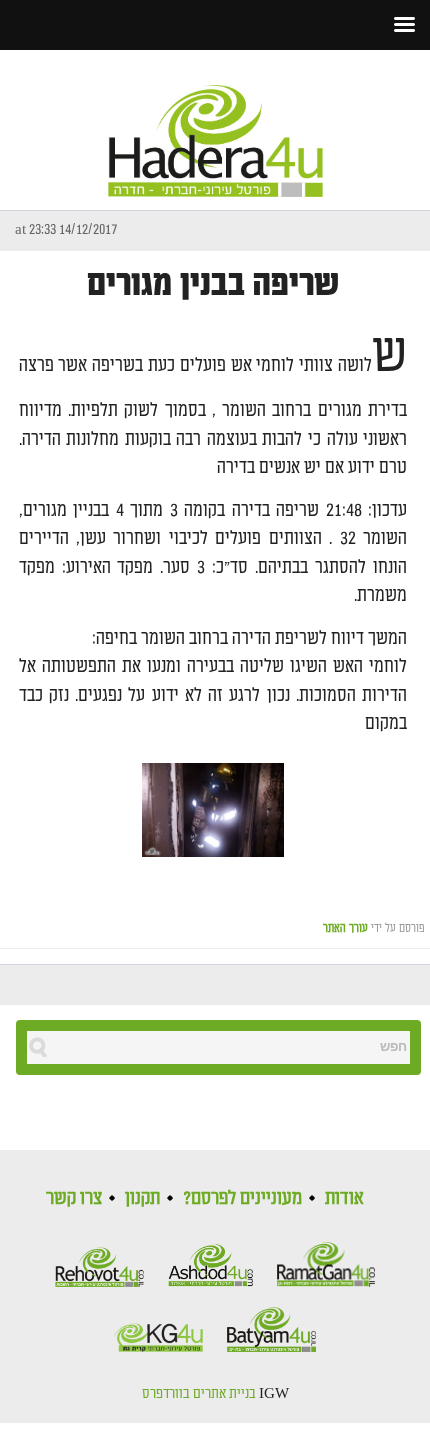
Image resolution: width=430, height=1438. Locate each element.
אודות (344, 1198)
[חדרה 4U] (215, 124)
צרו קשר (74, 1198)
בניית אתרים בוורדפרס (199, 1394)
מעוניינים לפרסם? (242, 1198)
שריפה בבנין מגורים (213, 284)
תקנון (142, 1198)
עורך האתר (345, 928)
